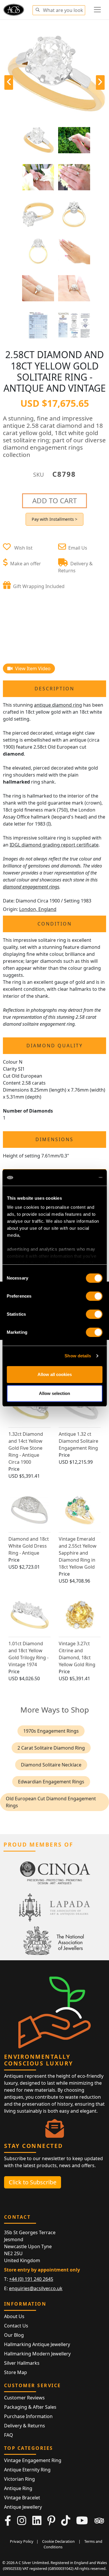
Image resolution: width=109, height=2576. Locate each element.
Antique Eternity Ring (27, 2470)
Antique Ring (18, 2488)
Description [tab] (54, 689)
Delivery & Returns (25, 2426)
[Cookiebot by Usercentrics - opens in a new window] (78, 1178)
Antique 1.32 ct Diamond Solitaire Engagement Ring (78, 1441)
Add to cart (54, 500)
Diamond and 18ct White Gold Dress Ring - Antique (29, 1546)
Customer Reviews (24, 2398)
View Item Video (32, 668)
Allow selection (54, 1393)
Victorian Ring (19, 2479)
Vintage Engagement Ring (33, 2460)
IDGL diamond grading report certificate (54, 845)
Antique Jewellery (23, 2507)
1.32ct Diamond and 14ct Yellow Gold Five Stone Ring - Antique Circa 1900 (26, 1448)
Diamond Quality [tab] (55, 1046)
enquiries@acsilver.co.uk (36, 2288)
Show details (78, 1356)
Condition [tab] (55, 924)
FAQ (9, 2435)
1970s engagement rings (51, 1731)
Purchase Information (28, 2416)
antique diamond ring (58, 705)
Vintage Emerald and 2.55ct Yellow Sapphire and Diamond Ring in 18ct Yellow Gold (78, 1553)
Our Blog (14, 2335)
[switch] (94, 1296)
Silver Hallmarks (22, 2363)
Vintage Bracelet (22, 2498)
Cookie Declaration (58, 2541)
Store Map (16, 2372)
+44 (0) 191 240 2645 (31, 2279)
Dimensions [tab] (54, 1139)
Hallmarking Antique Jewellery (37, 2344)
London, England (38, 909)
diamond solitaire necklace (51, 1765)
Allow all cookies (55, 1374)
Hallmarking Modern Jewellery (37, 2354)
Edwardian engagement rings (51, 1782)
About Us (14, 2316)
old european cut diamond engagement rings (51, 1802)
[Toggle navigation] (97, 10)
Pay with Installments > (54, 519)
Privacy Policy (22, 2541)
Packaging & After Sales (30, 2407)
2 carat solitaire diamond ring (51, 1748)
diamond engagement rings (31, 887)
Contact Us (16, 2326)
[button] (37, 9)
